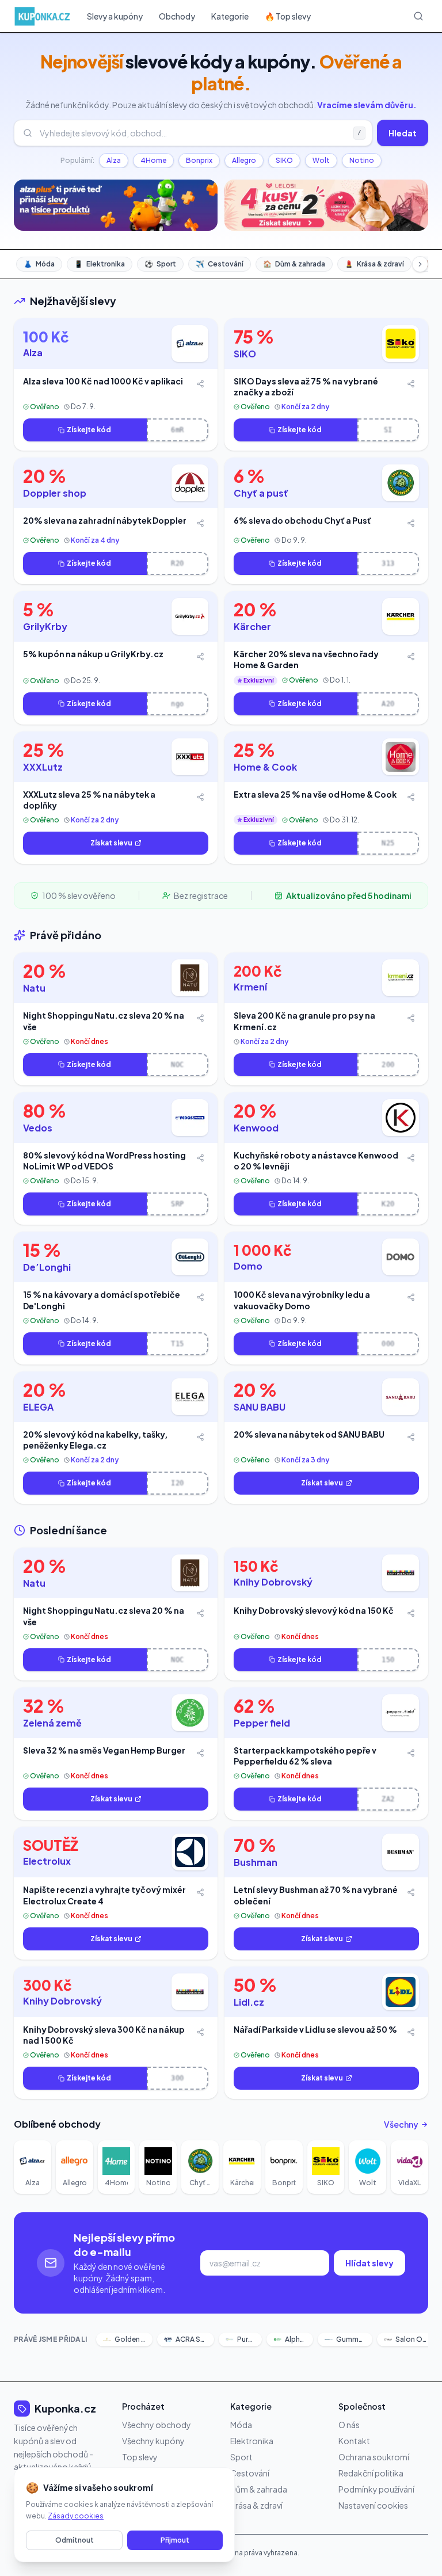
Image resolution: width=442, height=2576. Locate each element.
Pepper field (262, 1723)
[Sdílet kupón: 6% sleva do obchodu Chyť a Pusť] (411, 523)
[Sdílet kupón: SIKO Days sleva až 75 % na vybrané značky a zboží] (411, 384)
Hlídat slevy (369, 2263)
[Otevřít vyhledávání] (418, 16)
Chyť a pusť (261, 493)
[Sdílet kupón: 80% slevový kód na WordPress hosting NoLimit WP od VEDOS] (200, 1158)
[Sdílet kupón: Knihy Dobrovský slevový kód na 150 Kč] (411, 1613)
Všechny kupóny (153, 2441)
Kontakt (354, 2441)
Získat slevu (111, 843)
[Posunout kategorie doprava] (420, 264)
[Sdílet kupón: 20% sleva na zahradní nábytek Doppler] (200, 523)
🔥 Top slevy (288, 16)
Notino (362, 160)
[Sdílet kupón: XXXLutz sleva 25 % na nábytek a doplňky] (200, 797)
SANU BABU (260, 1407)
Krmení (250, 987)
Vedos (38, 1128)
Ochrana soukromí (374, 2457)
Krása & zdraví (374, 264)
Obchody (177, 16)
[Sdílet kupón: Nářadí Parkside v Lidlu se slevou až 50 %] (411, 2032)
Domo (248, 1266)
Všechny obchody (157, 2425)
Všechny (401, 2124)
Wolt (321, 160)
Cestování (220, 264)
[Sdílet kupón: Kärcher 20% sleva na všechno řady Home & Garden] (411, 657)
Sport (160, 264)
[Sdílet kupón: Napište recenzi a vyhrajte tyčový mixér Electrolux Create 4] (200, 1892)
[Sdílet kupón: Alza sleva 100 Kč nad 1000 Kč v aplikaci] (200, 384)
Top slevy (140, 2457)
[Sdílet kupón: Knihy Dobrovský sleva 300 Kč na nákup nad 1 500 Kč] (200, 2032)
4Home (153, 160)
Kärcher (252, 626)
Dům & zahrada (294, 264)
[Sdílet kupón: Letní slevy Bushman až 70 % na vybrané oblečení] (411, 1892)
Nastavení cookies (373, 2505)
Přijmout (175, 2540)
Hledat (403, 133)
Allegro (244, 160)
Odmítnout (75, 2540)
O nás (349, 2425)
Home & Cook (265, 767)
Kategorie (230, 16)
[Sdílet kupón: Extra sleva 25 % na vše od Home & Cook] (411, 797)
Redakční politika (371, 2473)
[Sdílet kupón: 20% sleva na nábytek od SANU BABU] (411, 1437)
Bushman (256, 1862)
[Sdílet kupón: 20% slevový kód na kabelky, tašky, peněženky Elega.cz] (200, 1437)
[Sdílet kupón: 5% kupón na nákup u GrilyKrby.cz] (200, 657)
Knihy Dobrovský (273, 1582)
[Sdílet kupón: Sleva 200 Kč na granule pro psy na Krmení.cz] (411, 1018)
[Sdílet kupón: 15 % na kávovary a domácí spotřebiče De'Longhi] (200, 1297)
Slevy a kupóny (115, 16)
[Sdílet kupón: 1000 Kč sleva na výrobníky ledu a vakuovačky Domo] (411, 1297)
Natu (34, 988)
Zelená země (52, 1723)
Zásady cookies (76, 2516)
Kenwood (256, 1128)
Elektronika (100, 264)
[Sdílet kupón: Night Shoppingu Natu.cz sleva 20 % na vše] (200, 1018)
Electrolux (47, 1861)
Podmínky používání (376, 2489)
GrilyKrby (45, 626)
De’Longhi (47, 1267)
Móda (39, 264)
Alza (114, 160)
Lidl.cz (249, 2002)
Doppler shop (55, 493)
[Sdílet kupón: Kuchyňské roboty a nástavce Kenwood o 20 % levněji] (411, 1158)
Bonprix (199, 160)
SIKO (284, 160)
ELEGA (38, 1407)
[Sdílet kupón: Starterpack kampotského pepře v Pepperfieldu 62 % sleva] (411, 1753)
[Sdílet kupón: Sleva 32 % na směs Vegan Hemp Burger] (200, 1753)
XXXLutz (43, 767)
